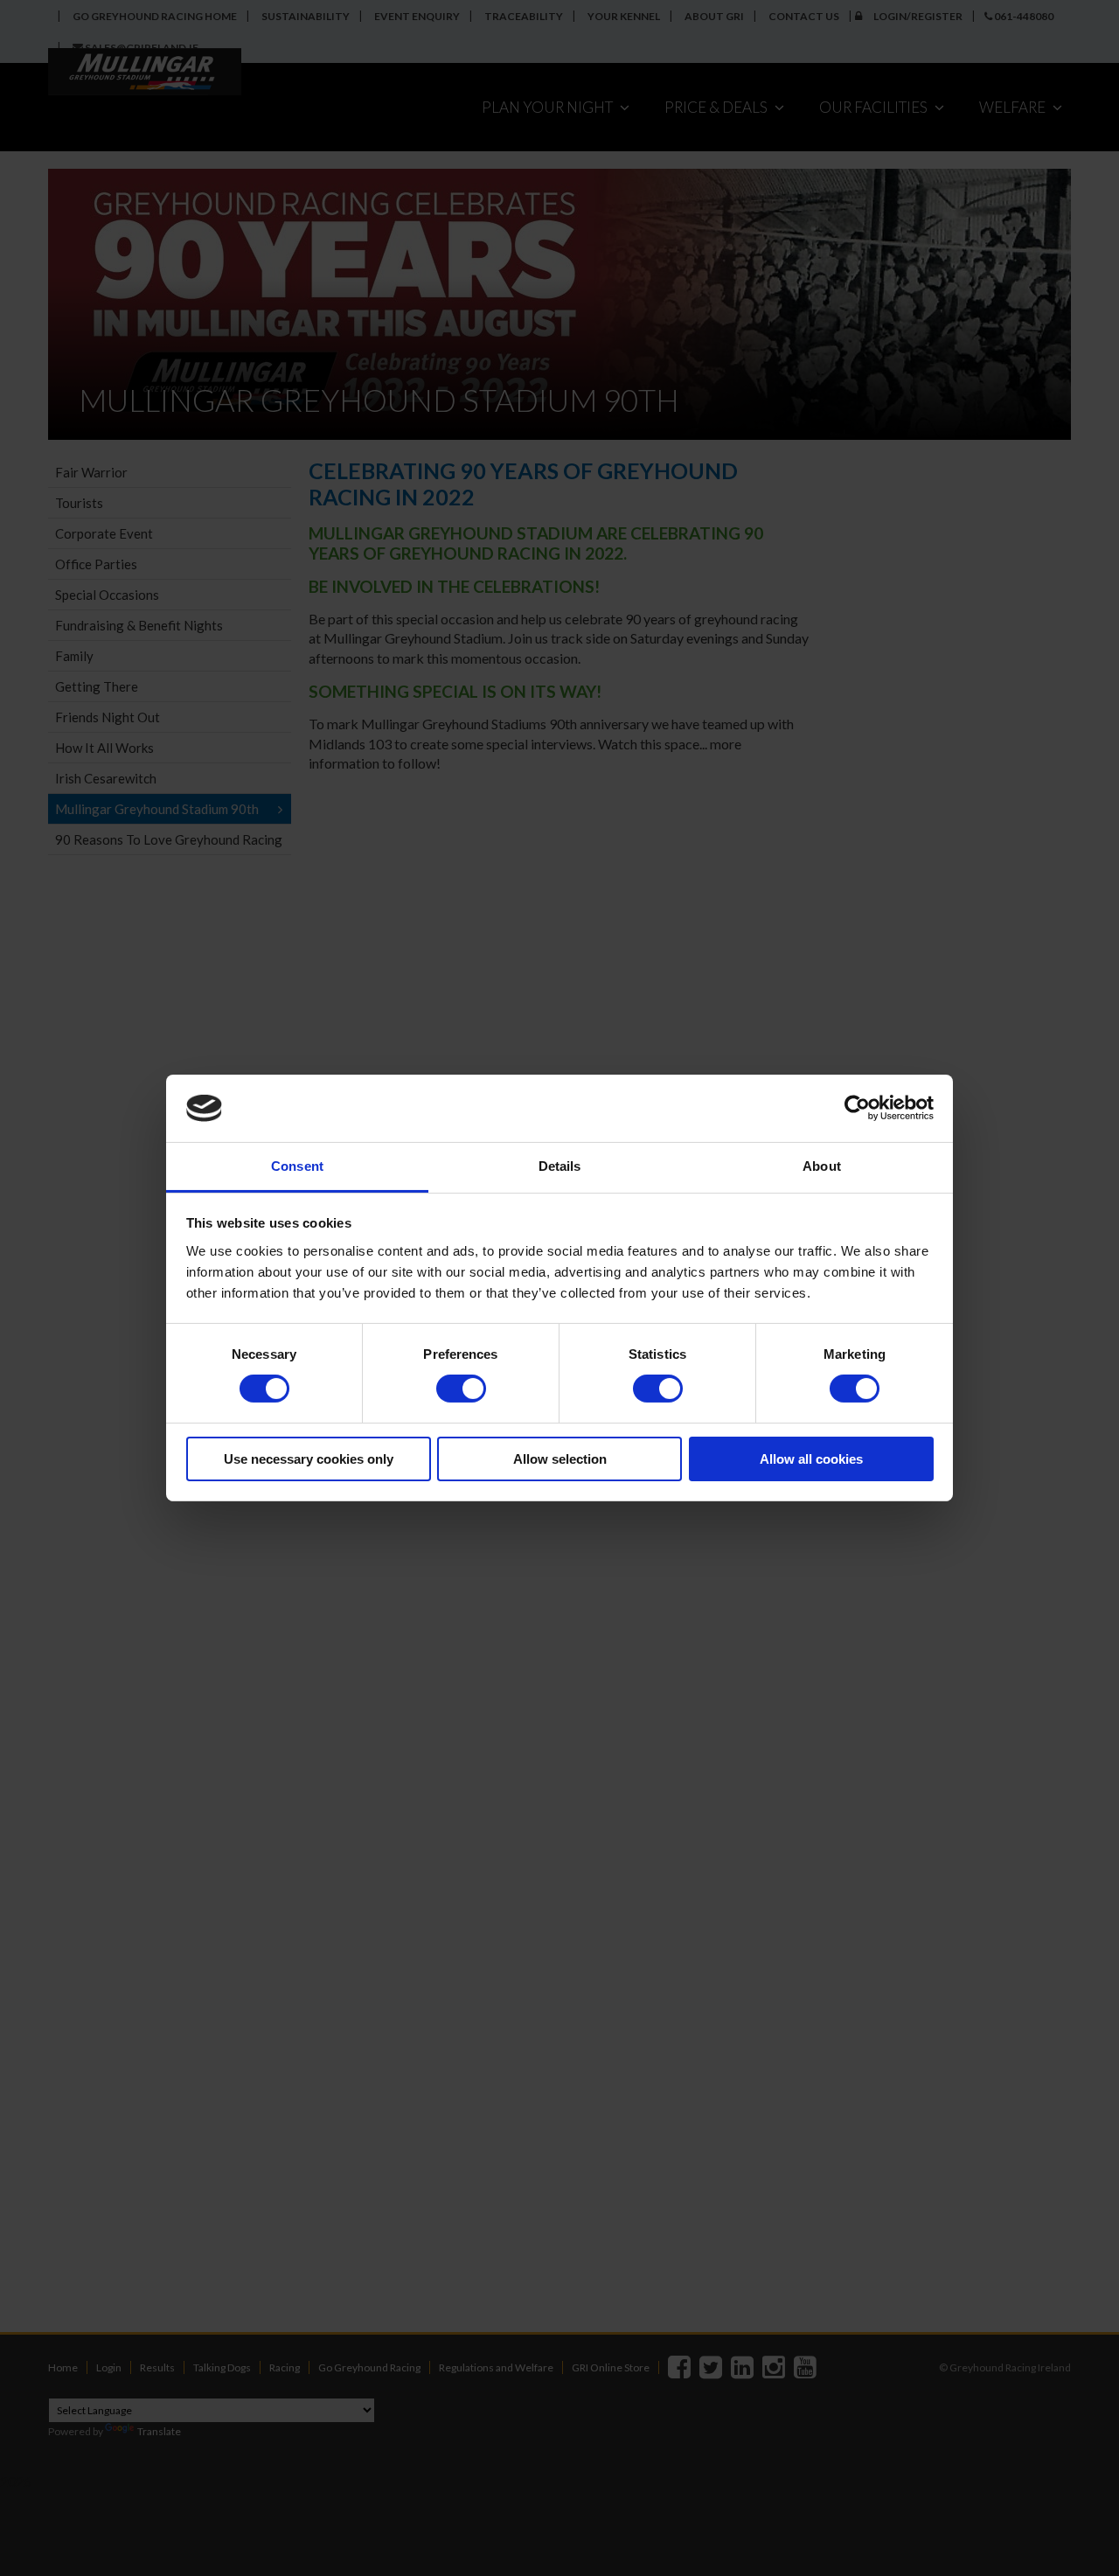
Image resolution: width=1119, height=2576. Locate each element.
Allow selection (560, 1459)
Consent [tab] (297, 1166)
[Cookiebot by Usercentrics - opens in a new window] (857, 1108)
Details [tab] (560, 1166)
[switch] (461, 1389)
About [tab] (822, 1166)
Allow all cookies (811, 1459)
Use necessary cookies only (309, 1459)
